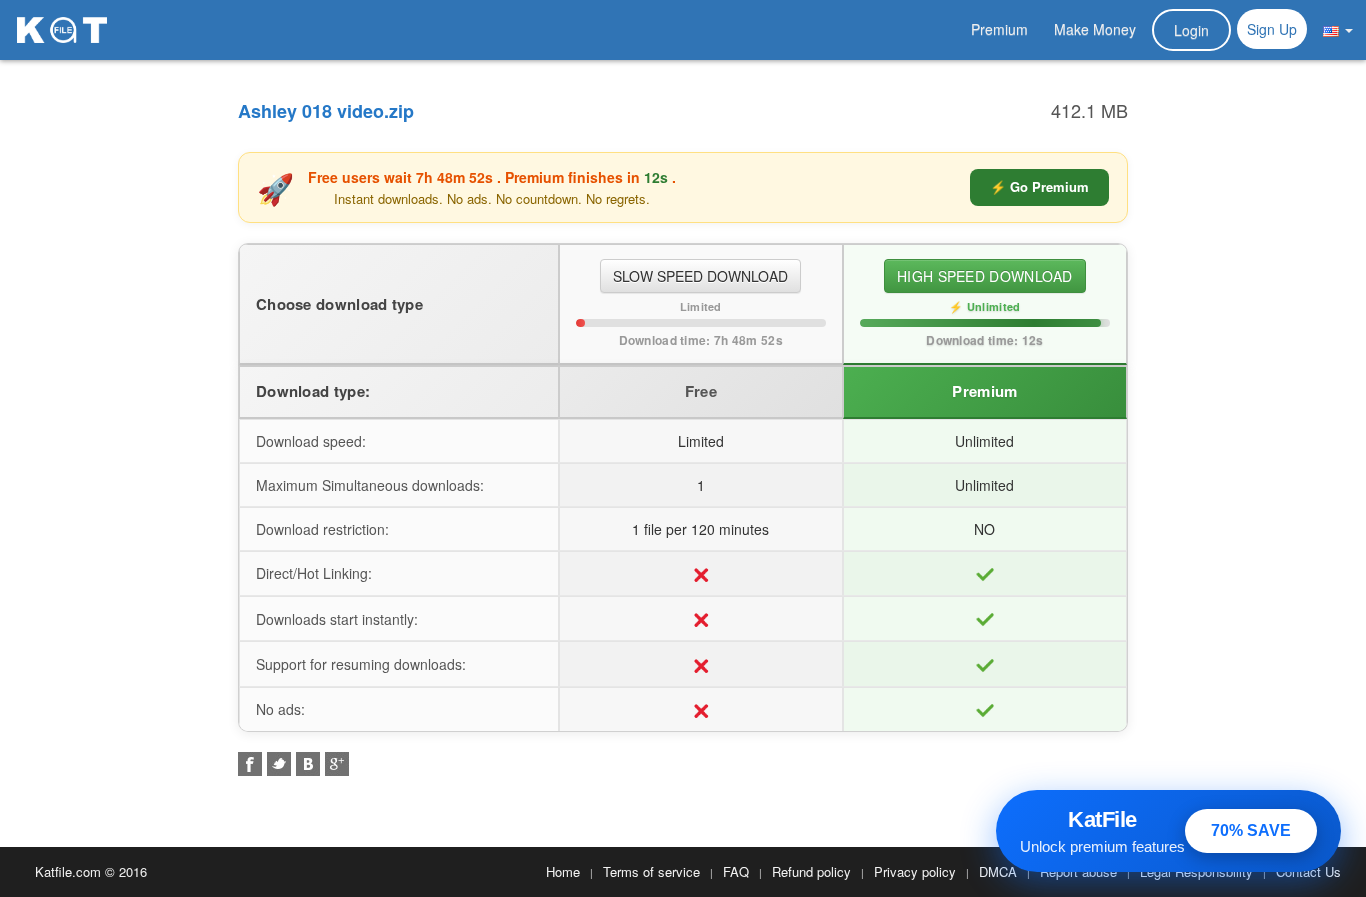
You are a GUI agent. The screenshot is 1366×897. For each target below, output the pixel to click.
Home (563, 871)
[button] (1338, 29)
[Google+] (337, 764)
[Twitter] (279, 764)
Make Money (1095, 29)
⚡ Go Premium (1039, 186)
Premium (999, 29)
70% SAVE (1251, 830)
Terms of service (651, 871)
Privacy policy (915, 871)
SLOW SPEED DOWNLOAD (700, 276)
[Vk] (308, 764)
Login (1191, 30)
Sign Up (1272, 29)
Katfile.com (68, 871)
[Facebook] (250, 764)
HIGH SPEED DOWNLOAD (985, 276)
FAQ (736, 871)
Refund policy (811, 871)
